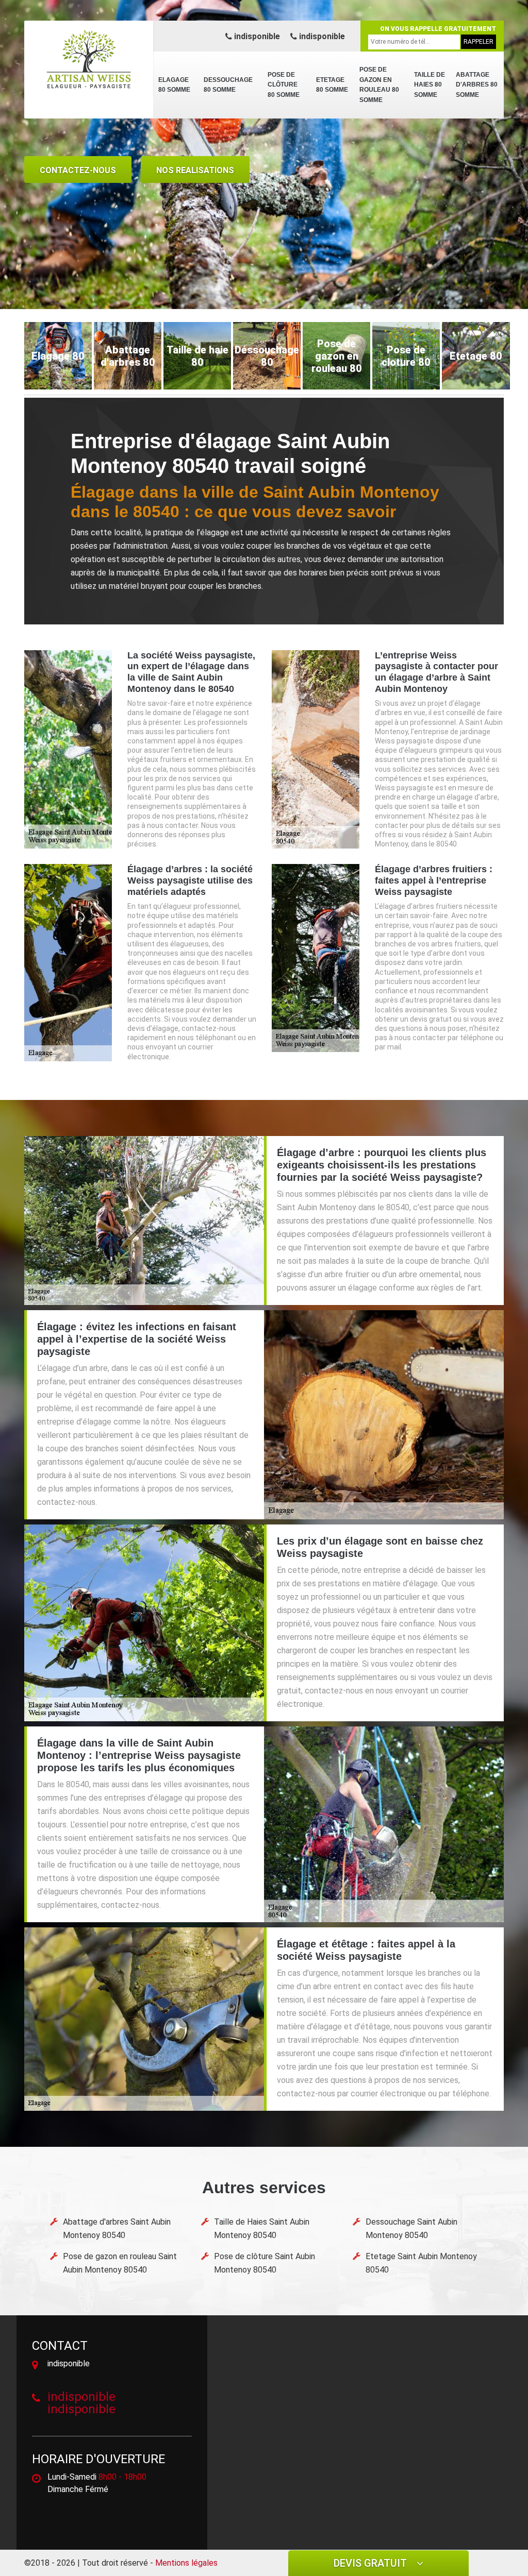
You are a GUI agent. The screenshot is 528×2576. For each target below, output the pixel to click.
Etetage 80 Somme (332, 85)
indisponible (256, 36)
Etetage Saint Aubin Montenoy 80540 (421, 2263)
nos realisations (195, 170)
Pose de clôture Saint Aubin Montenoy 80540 (265, 2263)
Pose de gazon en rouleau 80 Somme (379, 85)
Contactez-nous (78, 170)
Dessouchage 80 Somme (228, 85)
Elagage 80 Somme (174, 85)
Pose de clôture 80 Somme (284, 85)
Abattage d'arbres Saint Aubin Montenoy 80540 (117, 2228)
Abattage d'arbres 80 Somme (477, 85)
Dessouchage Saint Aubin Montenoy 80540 (411, 2228)
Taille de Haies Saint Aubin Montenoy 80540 (262, 2228)
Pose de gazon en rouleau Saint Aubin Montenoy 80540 (120, 2263)
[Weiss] (89, 59)
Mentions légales (186, 2563)
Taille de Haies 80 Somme (430, 85)
